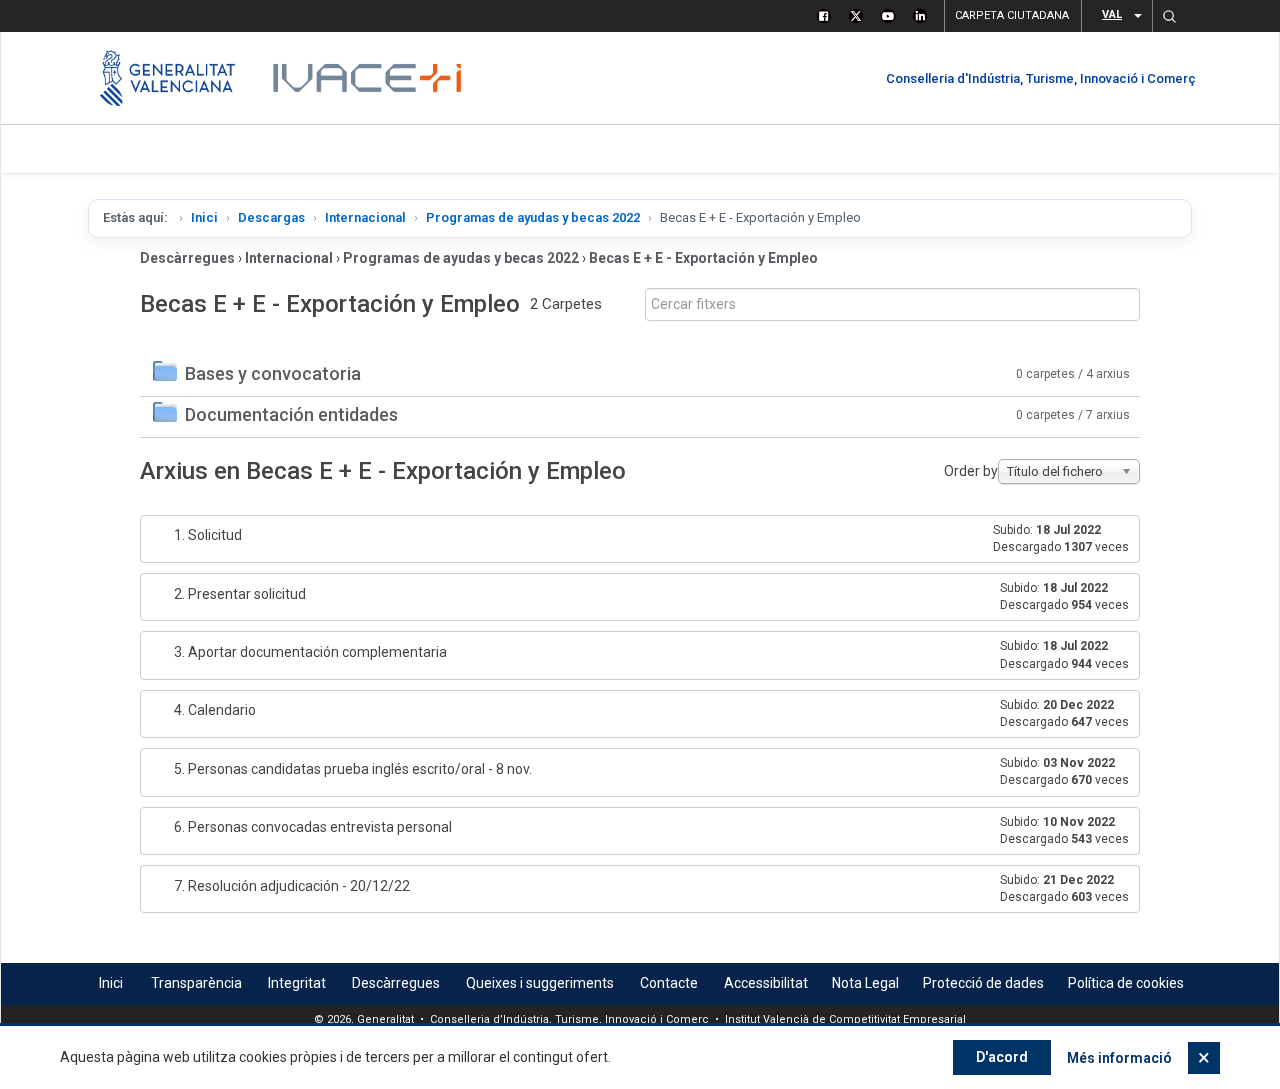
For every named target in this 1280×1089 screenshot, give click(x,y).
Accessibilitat (766, 983)
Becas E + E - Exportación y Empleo (703, 258)
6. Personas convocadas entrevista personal (313, 827)
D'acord (1002, 1057)
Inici (204, 217)
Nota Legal (865, 983)
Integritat (297, 983)
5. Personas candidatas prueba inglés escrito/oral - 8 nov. (353, 769)
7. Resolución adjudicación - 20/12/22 (292, 886)
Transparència (196, 983)
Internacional (365, 217)
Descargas (271, 217)
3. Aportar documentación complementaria (310, 652)
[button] (1169, 16)
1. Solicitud (208, 535)
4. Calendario (215, 710)
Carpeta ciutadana (1012, 15)
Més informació (1119, 1058)
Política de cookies (1126, 983)
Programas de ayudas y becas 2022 (533, 217)
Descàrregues (187, 258)
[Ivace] (365, 78)
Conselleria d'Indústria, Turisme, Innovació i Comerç (1041, 78)
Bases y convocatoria (273, 373)
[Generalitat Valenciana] (167, 78)
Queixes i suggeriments (540, 983)
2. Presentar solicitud (240, 594)
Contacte (669, 983)
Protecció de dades (983, 983)
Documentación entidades (291, 414)
